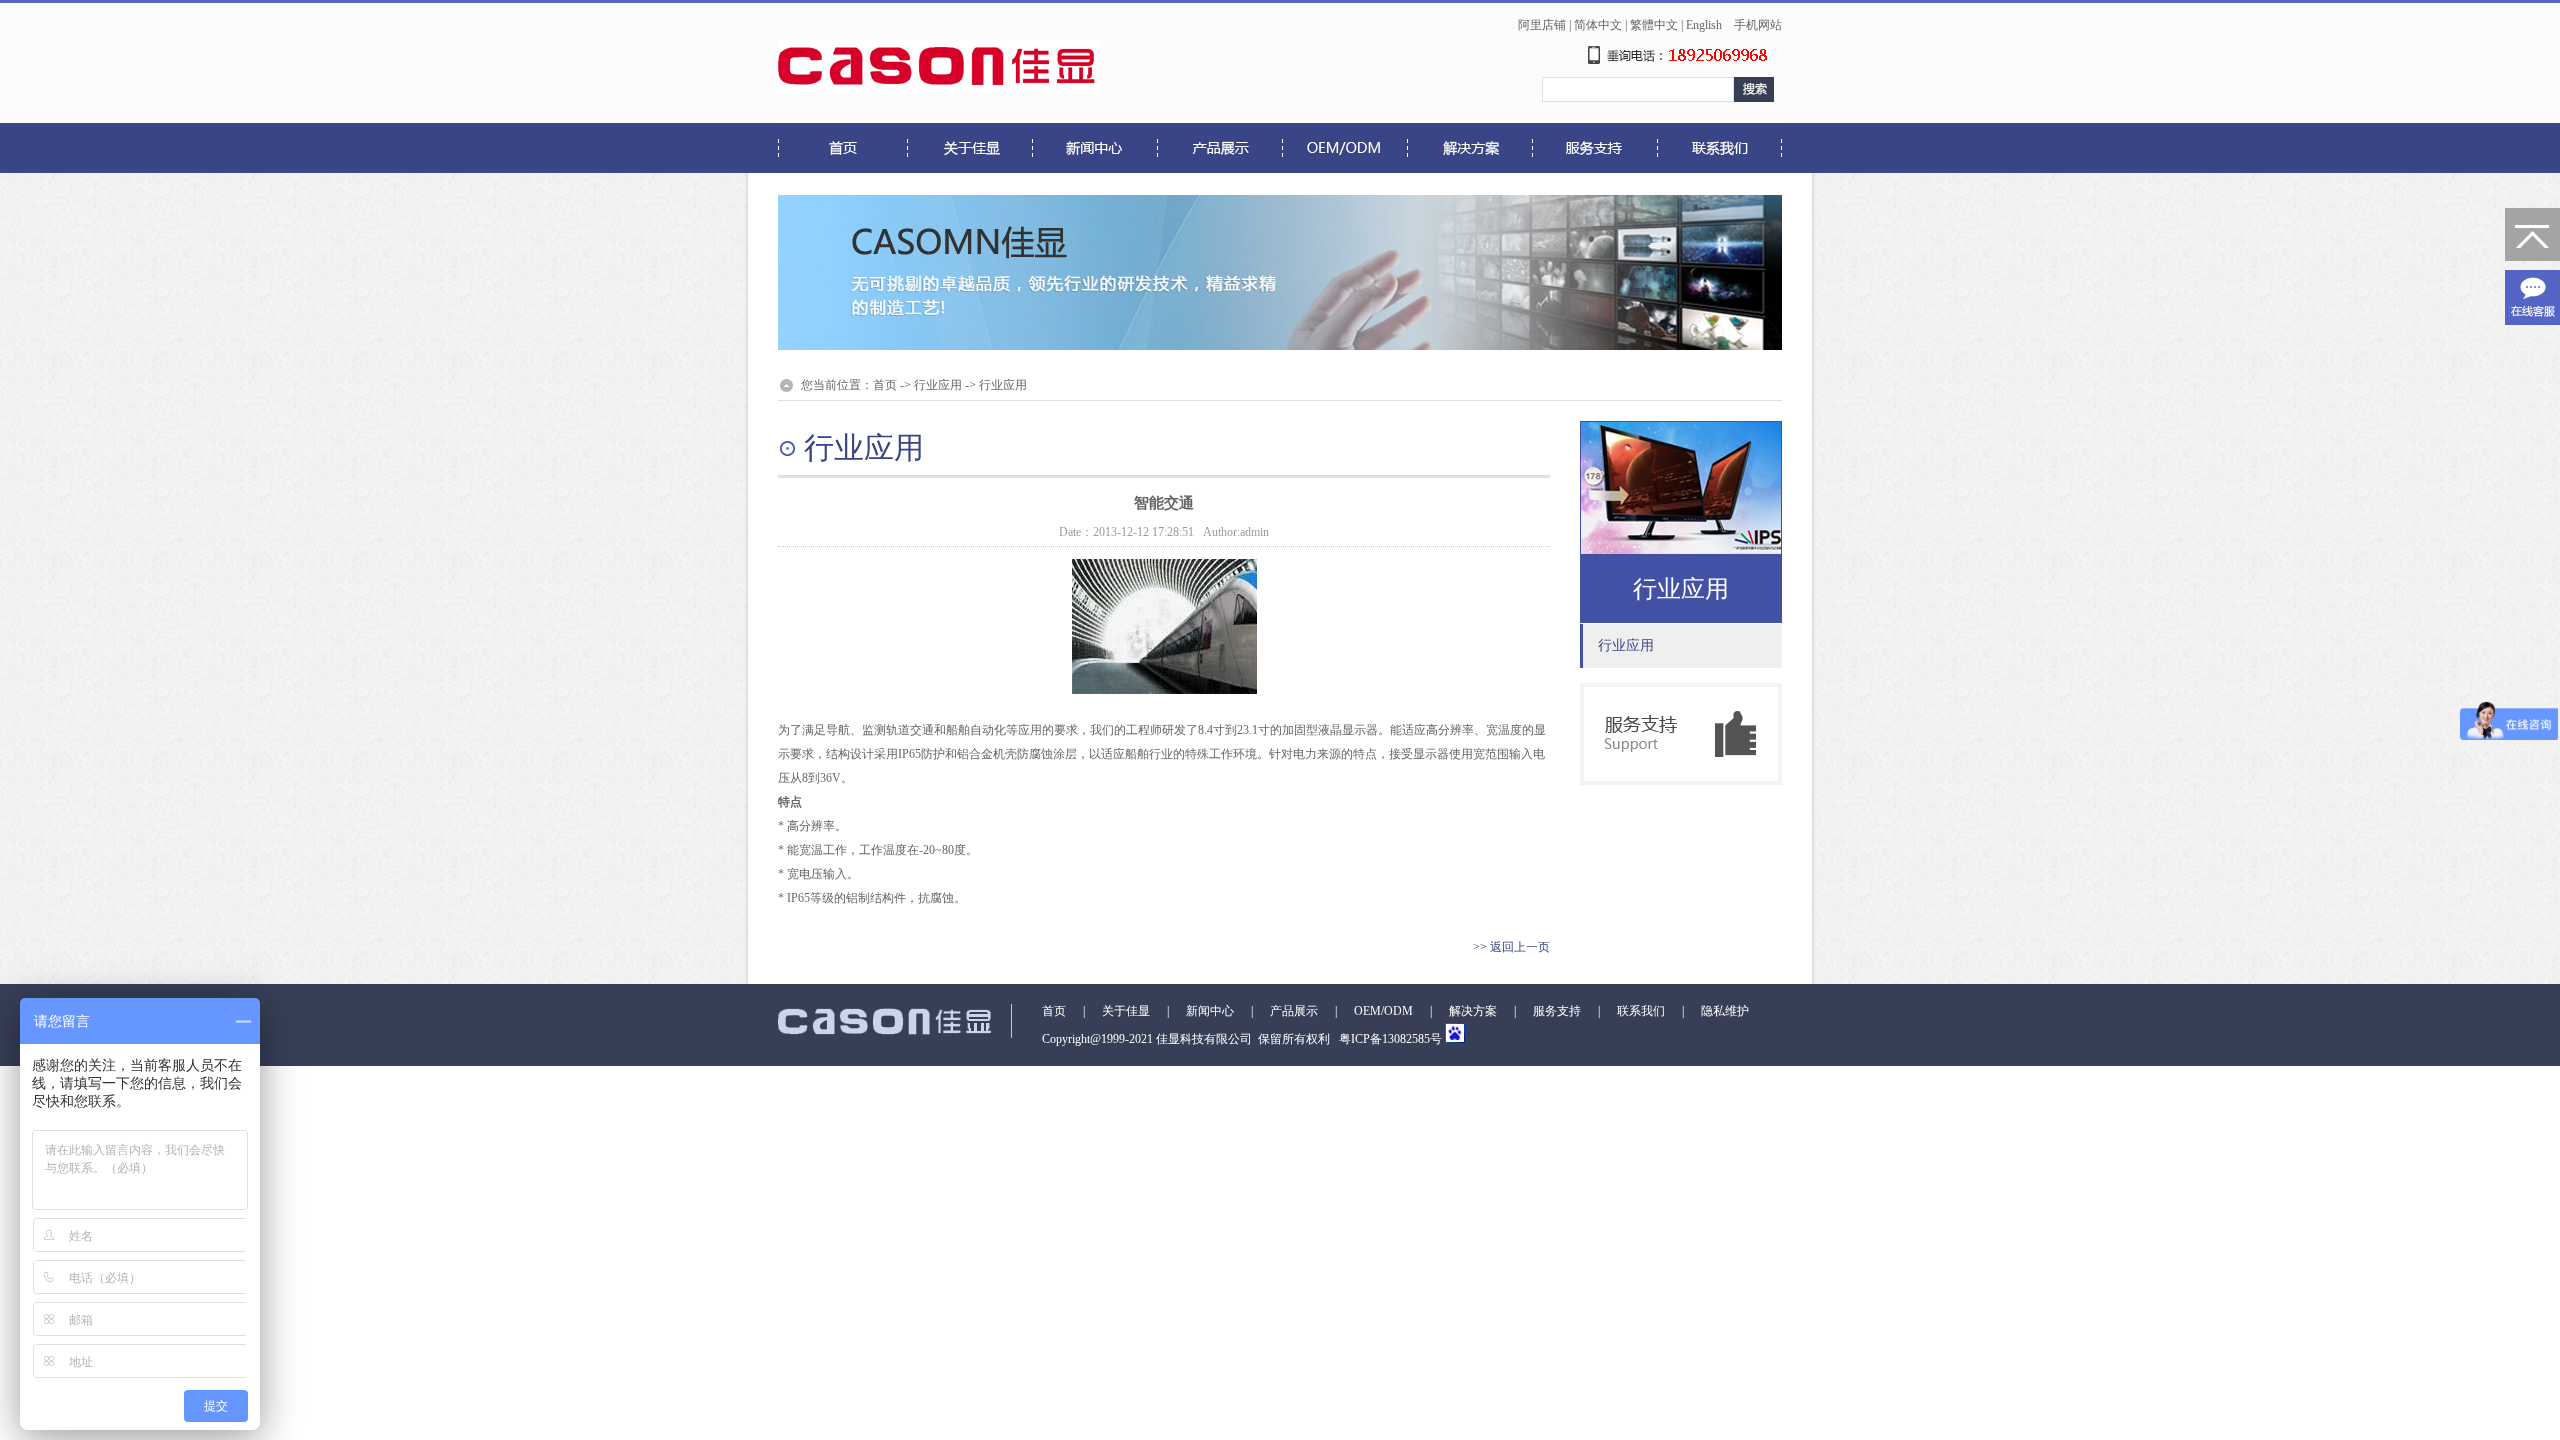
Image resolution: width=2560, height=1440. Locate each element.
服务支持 (1557, 1011)
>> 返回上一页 (1511, 947)
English (1704, 25)
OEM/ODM (1383, 1011)
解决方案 (1473, 1011)
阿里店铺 (1542, 25)
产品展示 (1294, 1011)
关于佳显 (1126, 1011)
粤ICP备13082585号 (1389, 1039)
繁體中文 (1654, 25)
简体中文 (1598, 25)
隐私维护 (1725, 1011)
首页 (885, 385)
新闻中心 (1210, 1011)
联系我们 (1641, 1011)
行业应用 (938, 385)
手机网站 (1758, 25)
